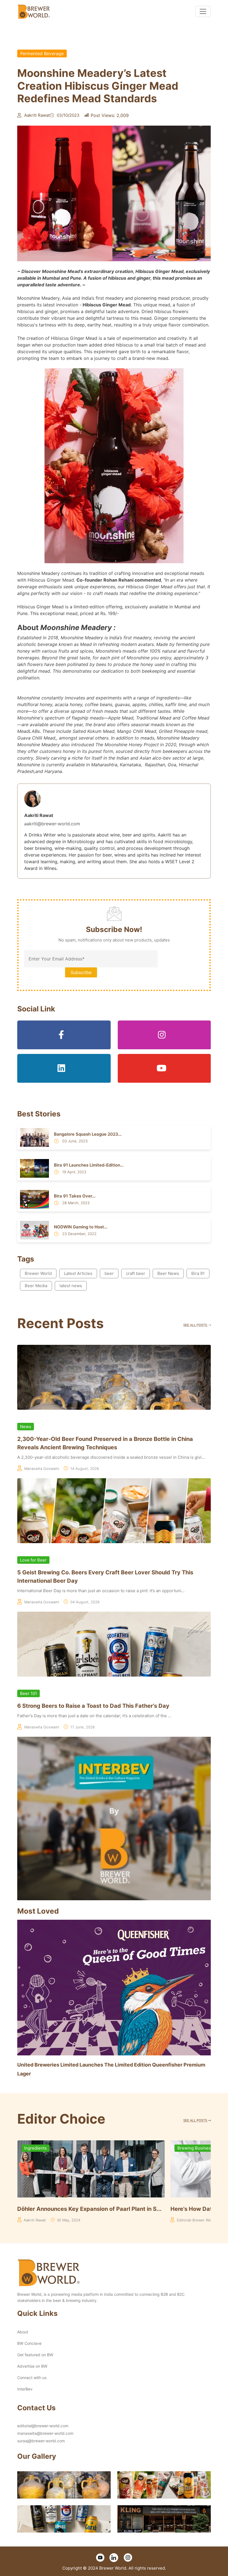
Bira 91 (198, 1273)
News (26, 1427)
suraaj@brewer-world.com (41, 2441)
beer (109, 1273)
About (23, 2332)
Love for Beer (33, 1560)
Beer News (168, 1273)
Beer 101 (29, 1693)
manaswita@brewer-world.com (45, 2433)
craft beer (136, 1273)
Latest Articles (78, 1273)
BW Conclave (29, 2343)
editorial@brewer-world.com (43, 2426)
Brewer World (38, 1273)
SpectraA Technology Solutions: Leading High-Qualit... (137, 2209)
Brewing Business (88, 2148)
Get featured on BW (35, 2355)
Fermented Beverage (42, 53)
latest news (71, 1286)
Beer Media (36, 1286)
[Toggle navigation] (203, 11)
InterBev (25, 2389)
